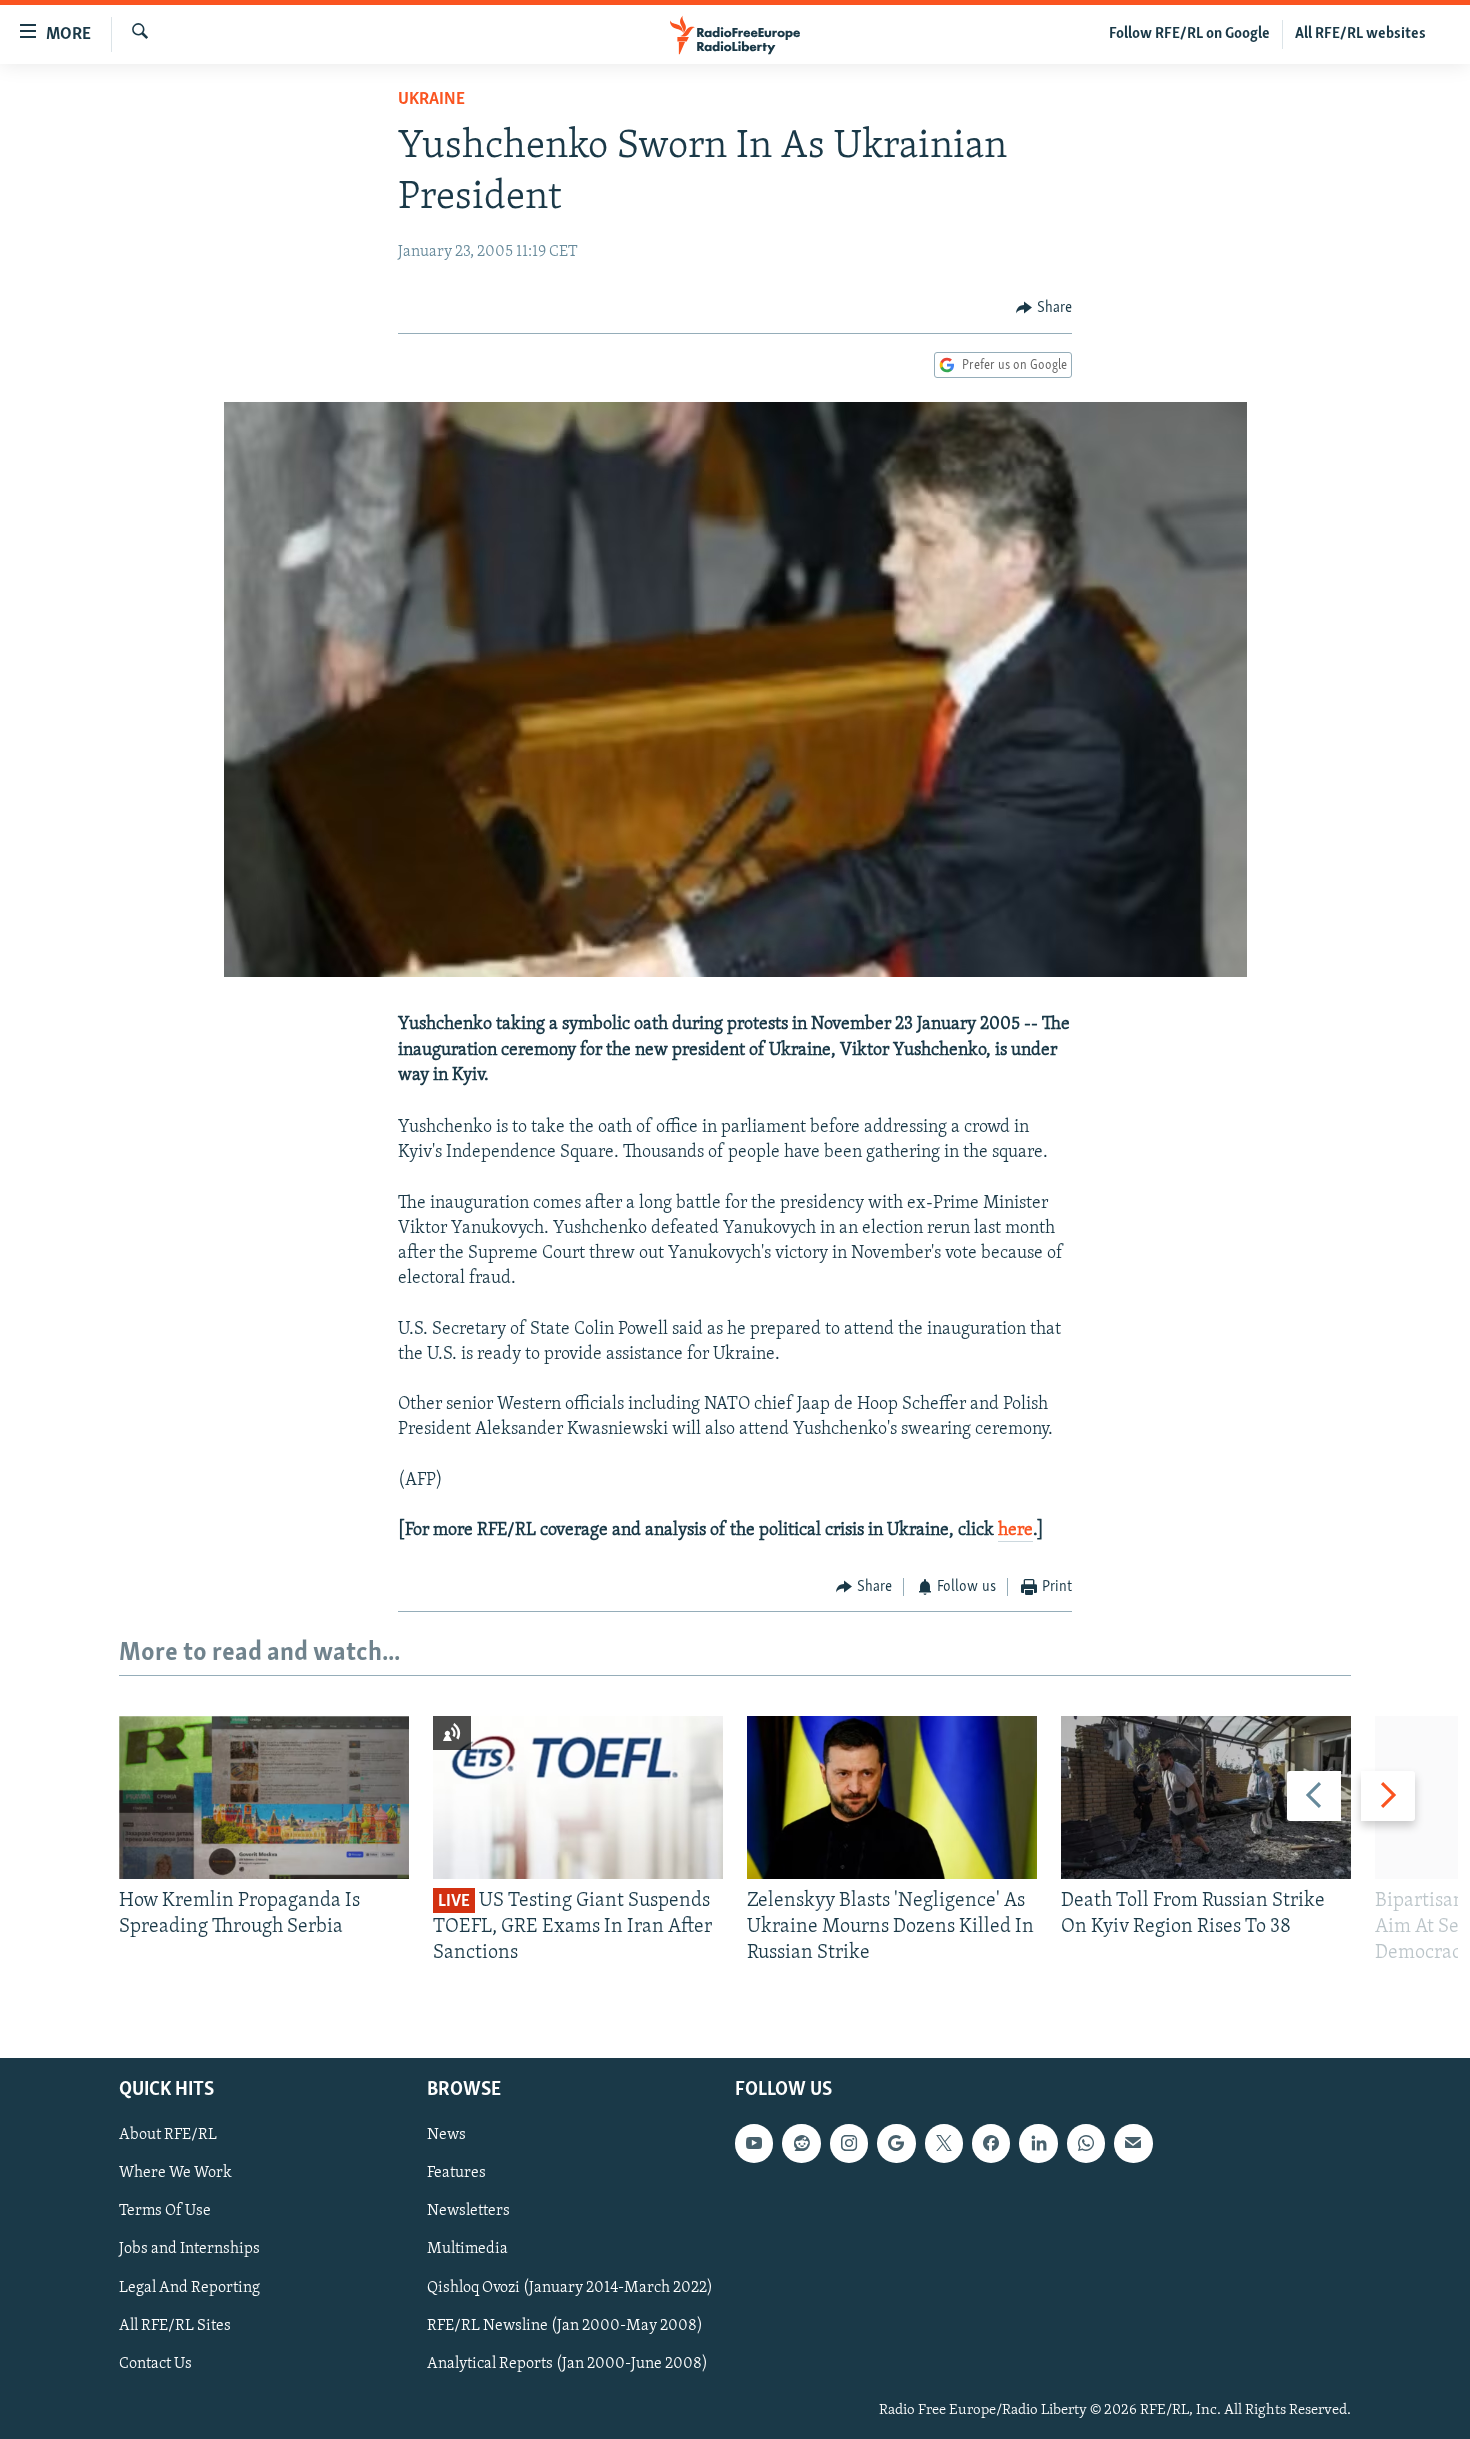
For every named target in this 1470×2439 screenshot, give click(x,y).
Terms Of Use (165, 2211)
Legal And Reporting (189, 2287)
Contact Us (155, 2363)
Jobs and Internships (189, 2249)
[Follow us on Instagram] (849, 2143)
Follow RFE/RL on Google (1189, 34)
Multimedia (467, 2249)
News (446, 2135)
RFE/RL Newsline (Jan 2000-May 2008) (565, 2325)
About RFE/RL (168, 2135)
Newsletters (468, 2211)
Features (456, 2173)
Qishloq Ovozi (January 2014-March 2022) (570, 2287)
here (1015, 1531)
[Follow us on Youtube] (754, 2143)
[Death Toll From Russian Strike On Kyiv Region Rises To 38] (1206, 1797)
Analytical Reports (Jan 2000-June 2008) (567, 2363)
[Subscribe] (1133, 2143)
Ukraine (431, 100)
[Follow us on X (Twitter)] (944, 2143)
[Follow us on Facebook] (991, 2143)
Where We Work (175, 2173)
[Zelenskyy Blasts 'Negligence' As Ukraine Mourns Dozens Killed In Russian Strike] (892, 1797)
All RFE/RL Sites (175, 2325)
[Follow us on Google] (896, 2143)
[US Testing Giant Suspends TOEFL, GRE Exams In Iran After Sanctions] (578, 1797)
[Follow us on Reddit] (801, 2143)
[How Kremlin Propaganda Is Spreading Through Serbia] (264, 1797)
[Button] (1044, 308)
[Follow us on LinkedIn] (1038, 2143)
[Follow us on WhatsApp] (1086, 2143)
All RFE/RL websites (1360, 34)
